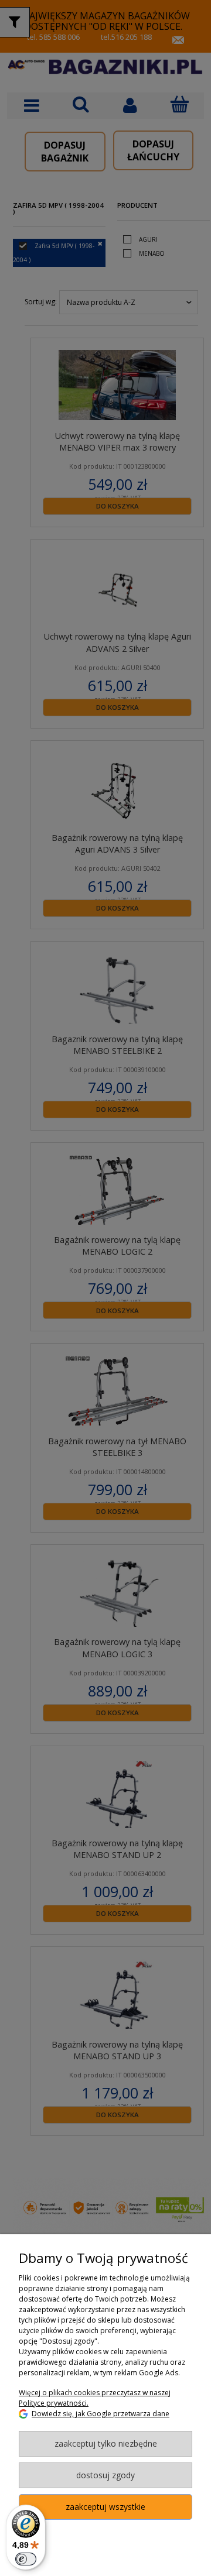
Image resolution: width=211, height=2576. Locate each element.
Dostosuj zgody (105, 2475)
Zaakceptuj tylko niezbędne (106, 2443)
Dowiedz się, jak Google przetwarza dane (101, 2414)
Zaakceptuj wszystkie (105, 2507)
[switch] (26, 2559)
